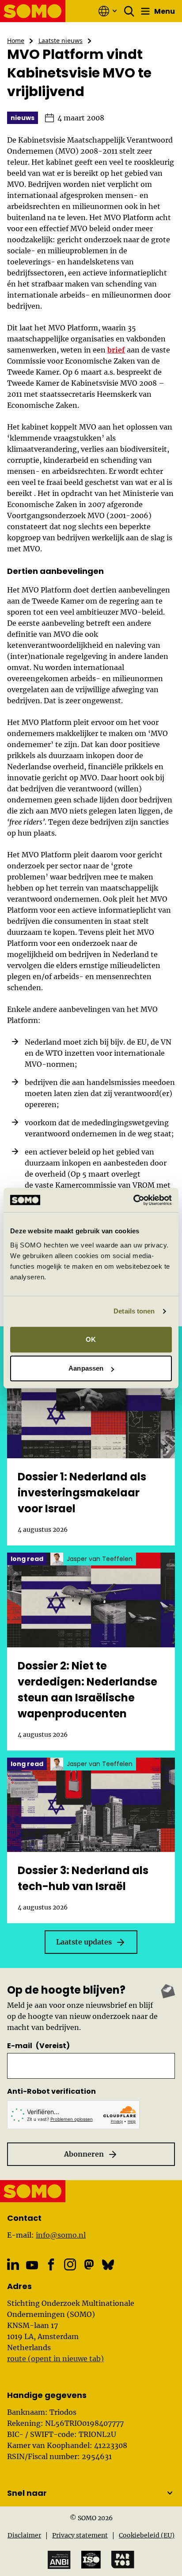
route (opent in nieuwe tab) (55, 2359)
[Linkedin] (13, 2264)
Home (16, 41)
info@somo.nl (61, 2235)
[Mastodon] (89, 2264)
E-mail (38, 2046)
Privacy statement (80, 2535)
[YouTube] (32, 2265)
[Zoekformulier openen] (129, 11)
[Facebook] (51, 2264)
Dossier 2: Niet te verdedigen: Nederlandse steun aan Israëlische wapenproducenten (87, 1690)
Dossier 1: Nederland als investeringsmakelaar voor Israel (82, 1493)
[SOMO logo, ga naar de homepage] (33, 11)
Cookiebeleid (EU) (147, 2535)
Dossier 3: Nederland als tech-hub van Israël (83, 1878)
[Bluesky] (108, 2264)
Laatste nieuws (61, 41)
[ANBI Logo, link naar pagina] (59, 2560)
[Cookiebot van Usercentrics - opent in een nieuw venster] (133, 1200)
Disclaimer (24, 2535)
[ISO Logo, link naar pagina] (91, 2560)
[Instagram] (70, 2264)
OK (91, 1339)
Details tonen (134, 1311)
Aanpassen (86, 1368)
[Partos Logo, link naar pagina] (123, 2560)
